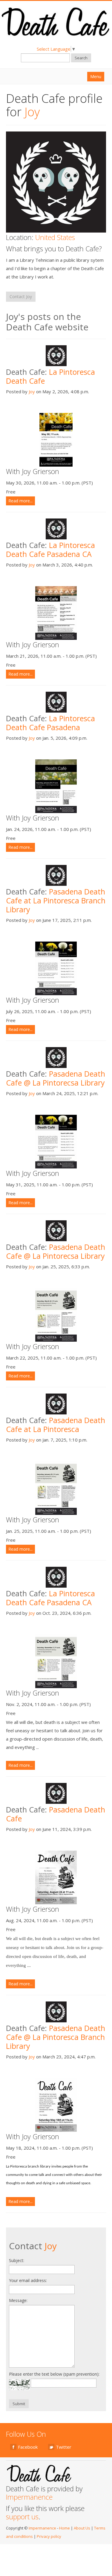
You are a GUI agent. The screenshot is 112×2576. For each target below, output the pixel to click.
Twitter (64, 2447)
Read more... (20, 501)
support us (22, 2517)
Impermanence (29, 2497)
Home (65, 2528)
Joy (32, 391)
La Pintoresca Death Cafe (50, 376)
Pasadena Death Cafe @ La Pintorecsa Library (56, 1078)
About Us (82, 2528)
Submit (19, 2404)
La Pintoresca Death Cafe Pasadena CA (50, 549)
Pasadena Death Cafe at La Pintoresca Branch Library (56, 900)
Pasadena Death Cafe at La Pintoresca (56, 1425)
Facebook (28, 2447)
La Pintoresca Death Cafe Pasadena (50, 723)
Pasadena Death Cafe (56, 1814)
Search (81, 58)
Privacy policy (49, 2536)
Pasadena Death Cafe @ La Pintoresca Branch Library (56, 2037)
